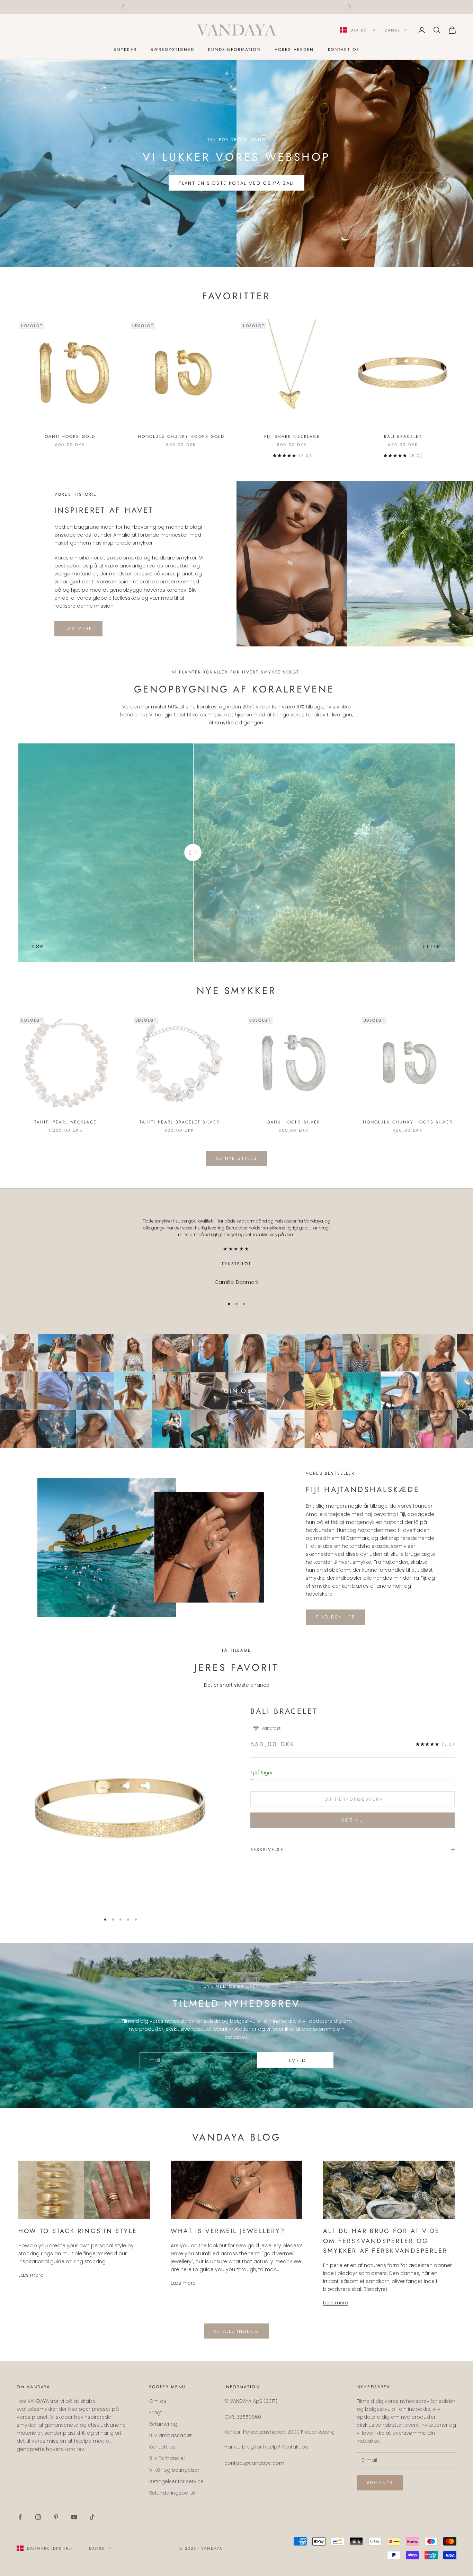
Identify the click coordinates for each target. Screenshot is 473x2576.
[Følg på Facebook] (20, 2517)
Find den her (336, 1617)
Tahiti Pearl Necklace (65, 1122)
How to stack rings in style (78, 2231)
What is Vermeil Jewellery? (228, 2231)
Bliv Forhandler (167, 2458)
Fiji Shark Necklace (292, 436)
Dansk (392, 30)
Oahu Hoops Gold (70, 436)
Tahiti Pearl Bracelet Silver (180, 1122)
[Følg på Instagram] (38, 2517)
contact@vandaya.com (290, 7)
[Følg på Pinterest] (56, 2517)
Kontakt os (344, 50)
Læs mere (78, 629)
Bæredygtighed (172, 50)
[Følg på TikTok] (92, 2517)
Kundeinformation (234, 50)
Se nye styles (237, 1158)
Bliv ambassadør (171, 2435)
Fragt (156, 2412)
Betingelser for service (176, 2481)
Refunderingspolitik (172, 2493)
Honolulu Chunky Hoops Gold (181, 436)
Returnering (163, 2424)
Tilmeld (295, 2060)
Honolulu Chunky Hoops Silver (408, 1122)
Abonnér (380, 2483)
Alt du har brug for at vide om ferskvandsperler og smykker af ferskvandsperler (385, 2241)
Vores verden (294, 50)
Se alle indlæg (237, 2331)
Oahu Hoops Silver (294, 1122)
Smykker (125, 50)
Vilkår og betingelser (174, 2470)
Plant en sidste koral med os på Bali (236, 183)
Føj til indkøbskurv (352, 1799)
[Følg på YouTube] (74, 2517)
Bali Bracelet (403, 436)
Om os (158, 2401)
